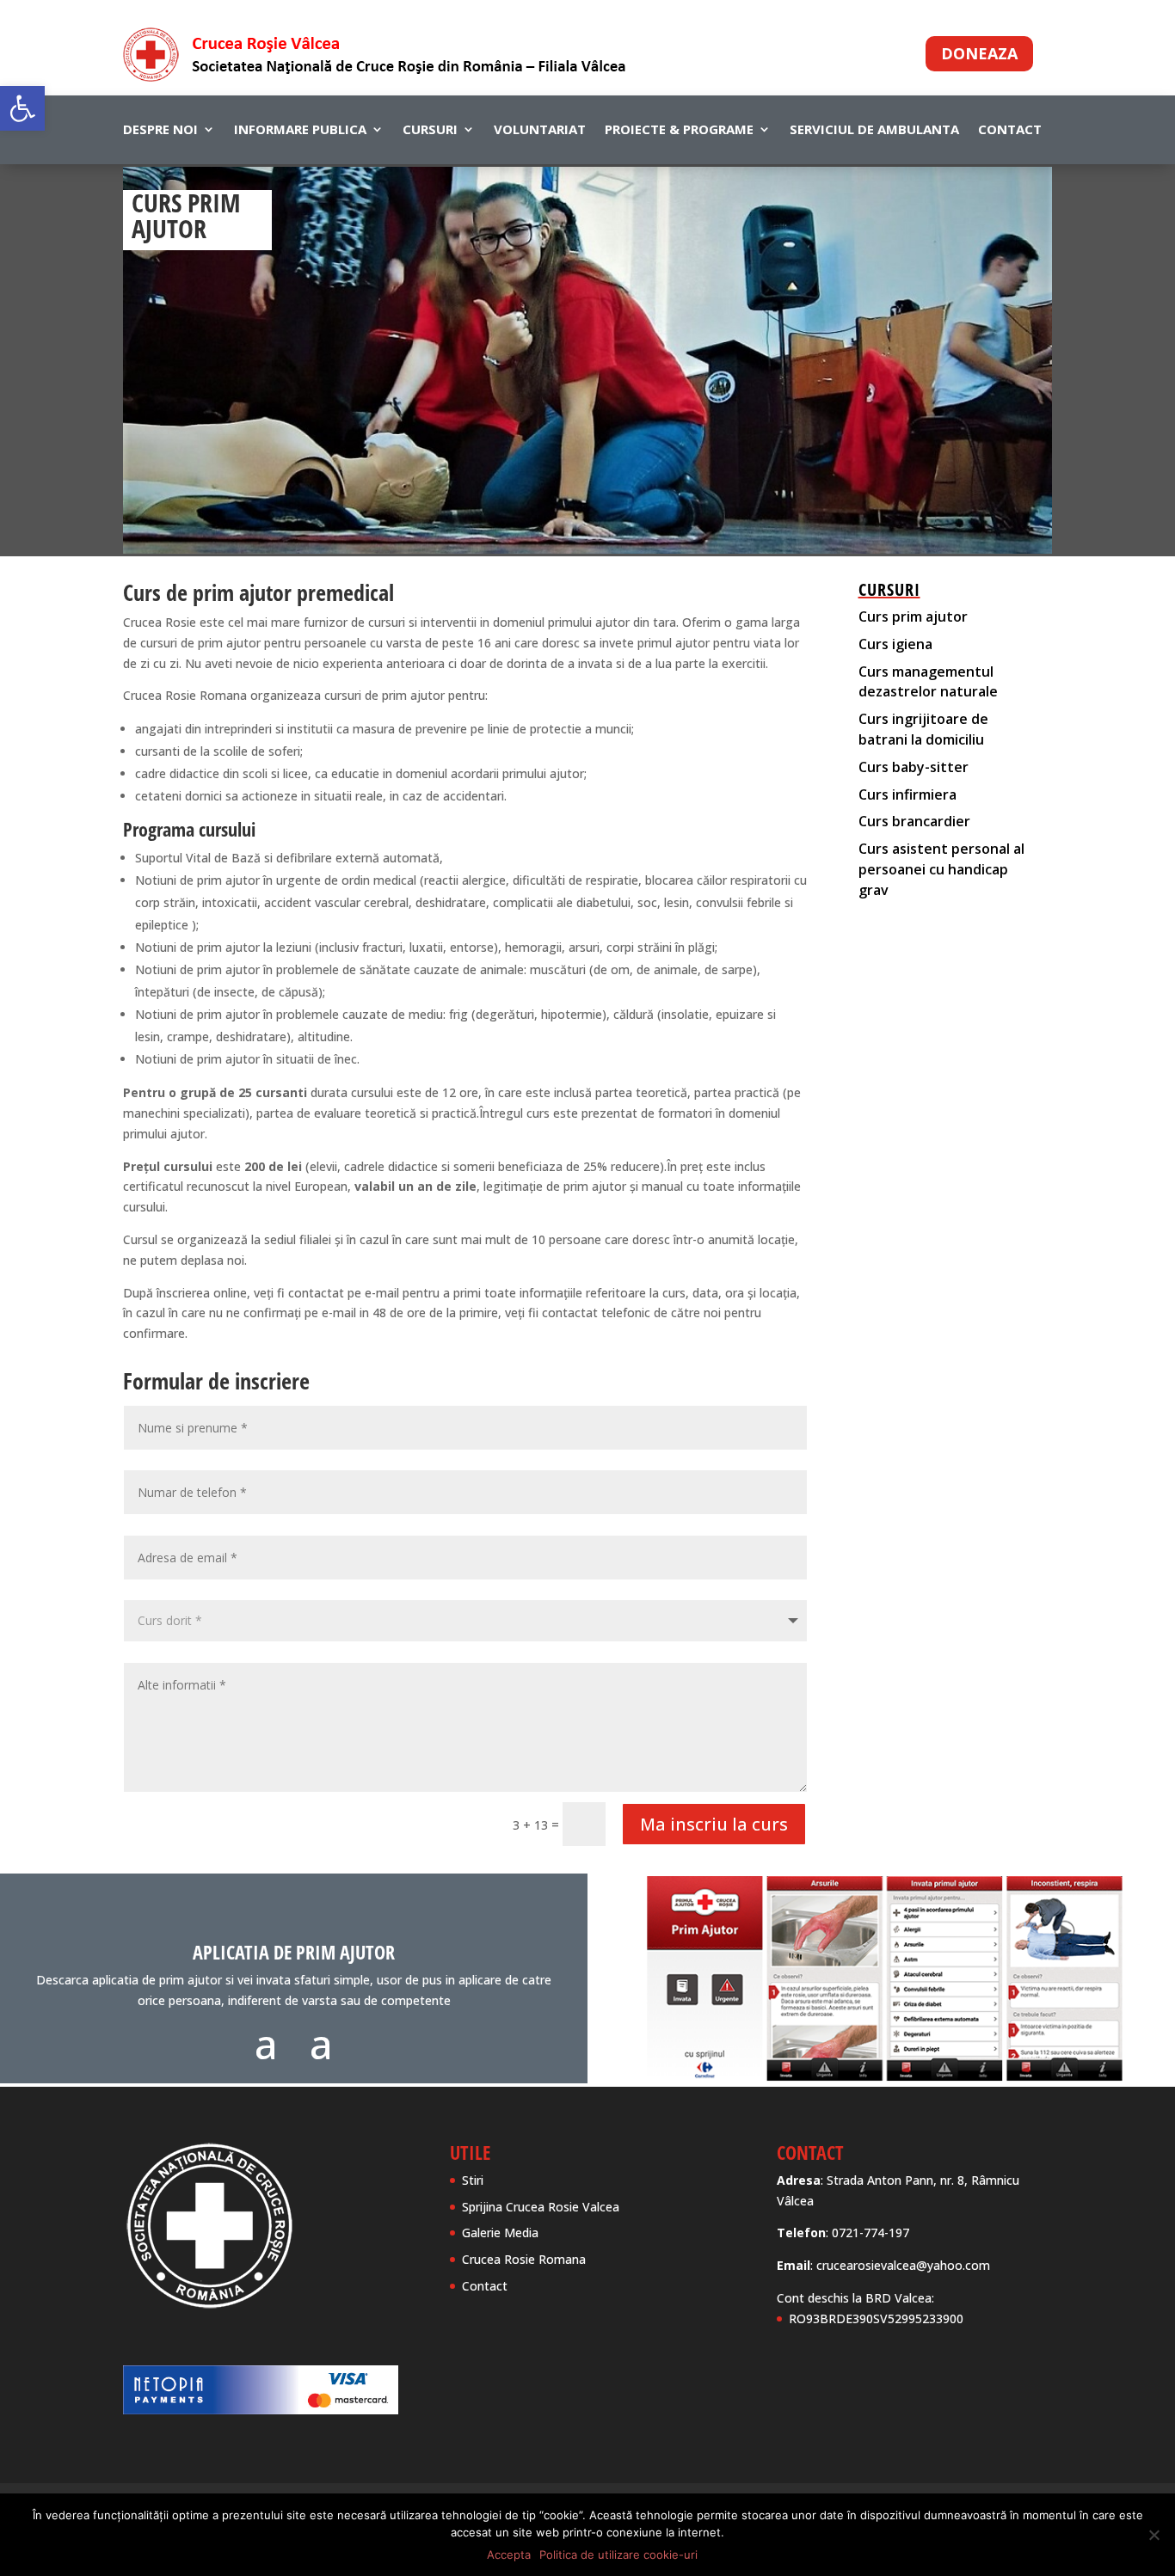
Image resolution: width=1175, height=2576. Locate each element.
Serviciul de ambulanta (874, 130)
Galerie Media (500, 2233)
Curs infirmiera (907, 794)
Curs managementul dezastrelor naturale (928, 682)
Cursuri (430, 130)
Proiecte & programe (679, 130)
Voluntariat (540, 130)
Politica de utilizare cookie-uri (618, 2555)
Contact (1010, 130)
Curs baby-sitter (914, 767)
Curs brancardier (914, 821)
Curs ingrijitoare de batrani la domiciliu (923, 729)
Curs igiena (895, 644)
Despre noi (160, 130)
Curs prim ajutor (913, 616)
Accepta (509, 2555)
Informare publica (300, 130)
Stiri (473, 2180)
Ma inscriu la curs (714, 1824)
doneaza (979, 53)
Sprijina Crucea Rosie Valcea (541, 2207)
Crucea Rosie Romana (524, 2259)
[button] (22, 108)
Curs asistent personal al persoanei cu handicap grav (941, 869)
